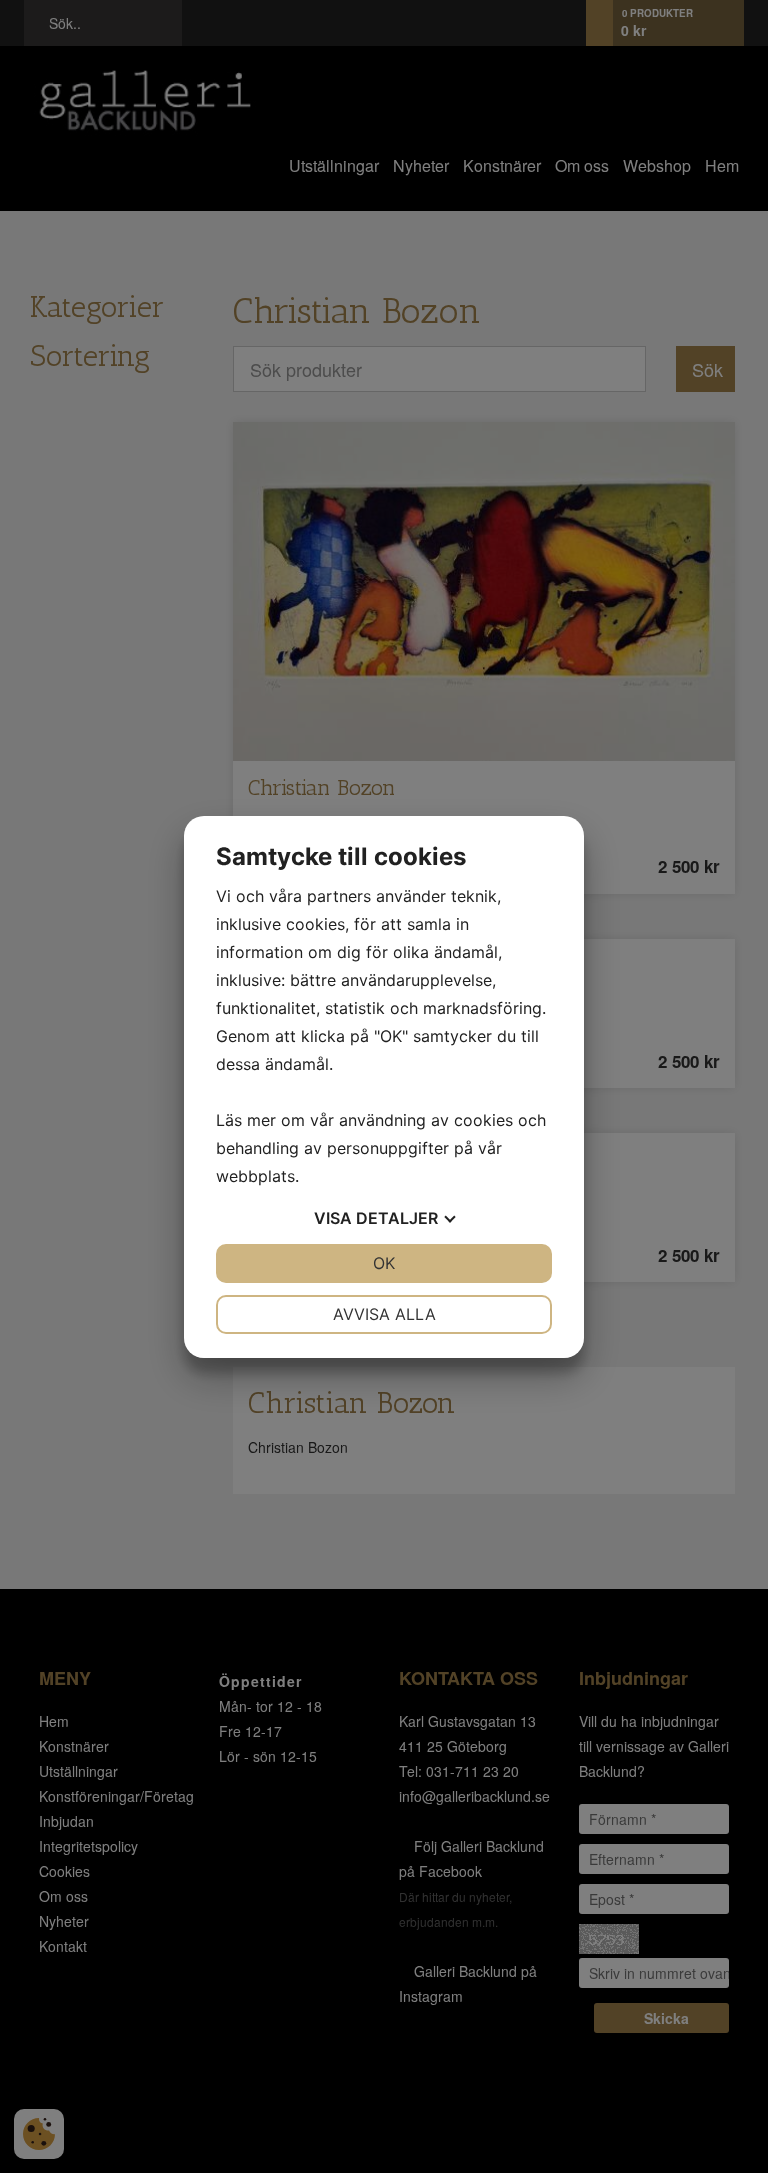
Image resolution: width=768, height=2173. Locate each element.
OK (384, 1263)
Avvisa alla (384, 1314)
